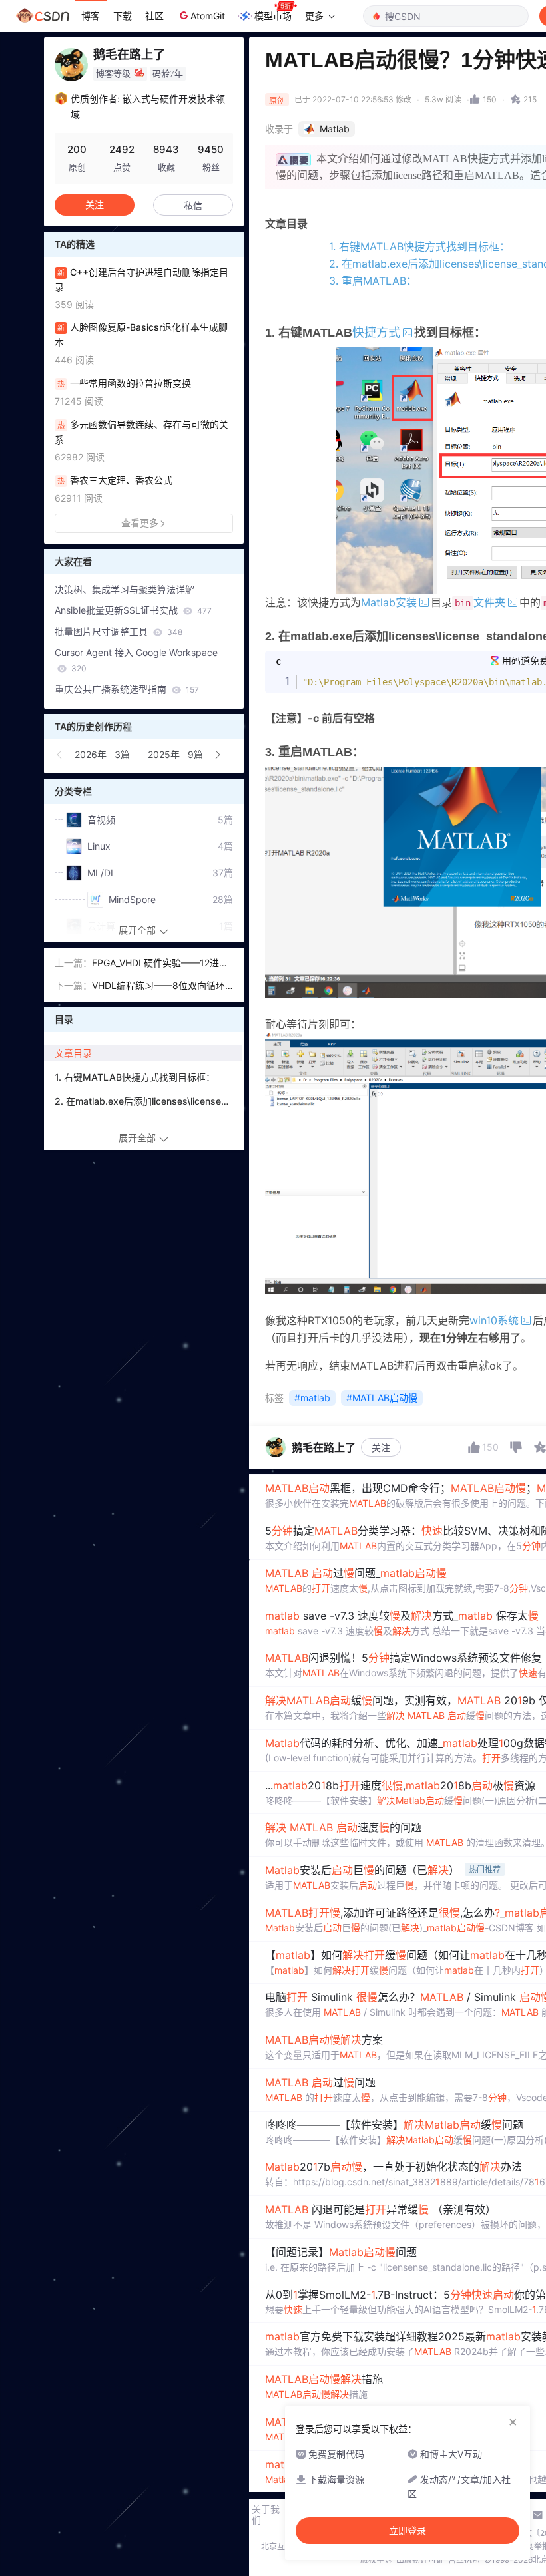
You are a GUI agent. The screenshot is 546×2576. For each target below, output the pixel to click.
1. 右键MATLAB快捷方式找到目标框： (419, 246)
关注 (381, 1448)
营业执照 (464, 2560)
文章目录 (73, 1053)
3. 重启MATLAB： (373, 281)
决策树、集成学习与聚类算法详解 (125, 589)
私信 (193, 205)
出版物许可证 (420, 2560)
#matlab (312, 1398)
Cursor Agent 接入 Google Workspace (136, 660)
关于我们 (266, 2515)
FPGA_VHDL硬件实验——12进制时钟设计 (160, 964)
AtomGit (208, 16)
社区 (154, 16)
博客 (91, 16)
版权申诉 (376, 2560)
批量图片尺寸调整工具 (119, 631)
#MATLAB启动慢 (382, 1398)
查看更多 (140, 523)
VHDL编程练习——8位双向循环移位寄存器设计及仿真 (158, 987)
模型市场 (273, 16)
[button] (60, 755)
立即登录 (408, 2531)
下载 (123, 16)
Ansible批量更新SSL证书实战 (133, 610)
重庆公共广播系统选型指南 (127, 689)
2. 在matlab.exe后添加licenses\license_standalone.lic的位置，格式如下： (148, 1101)
